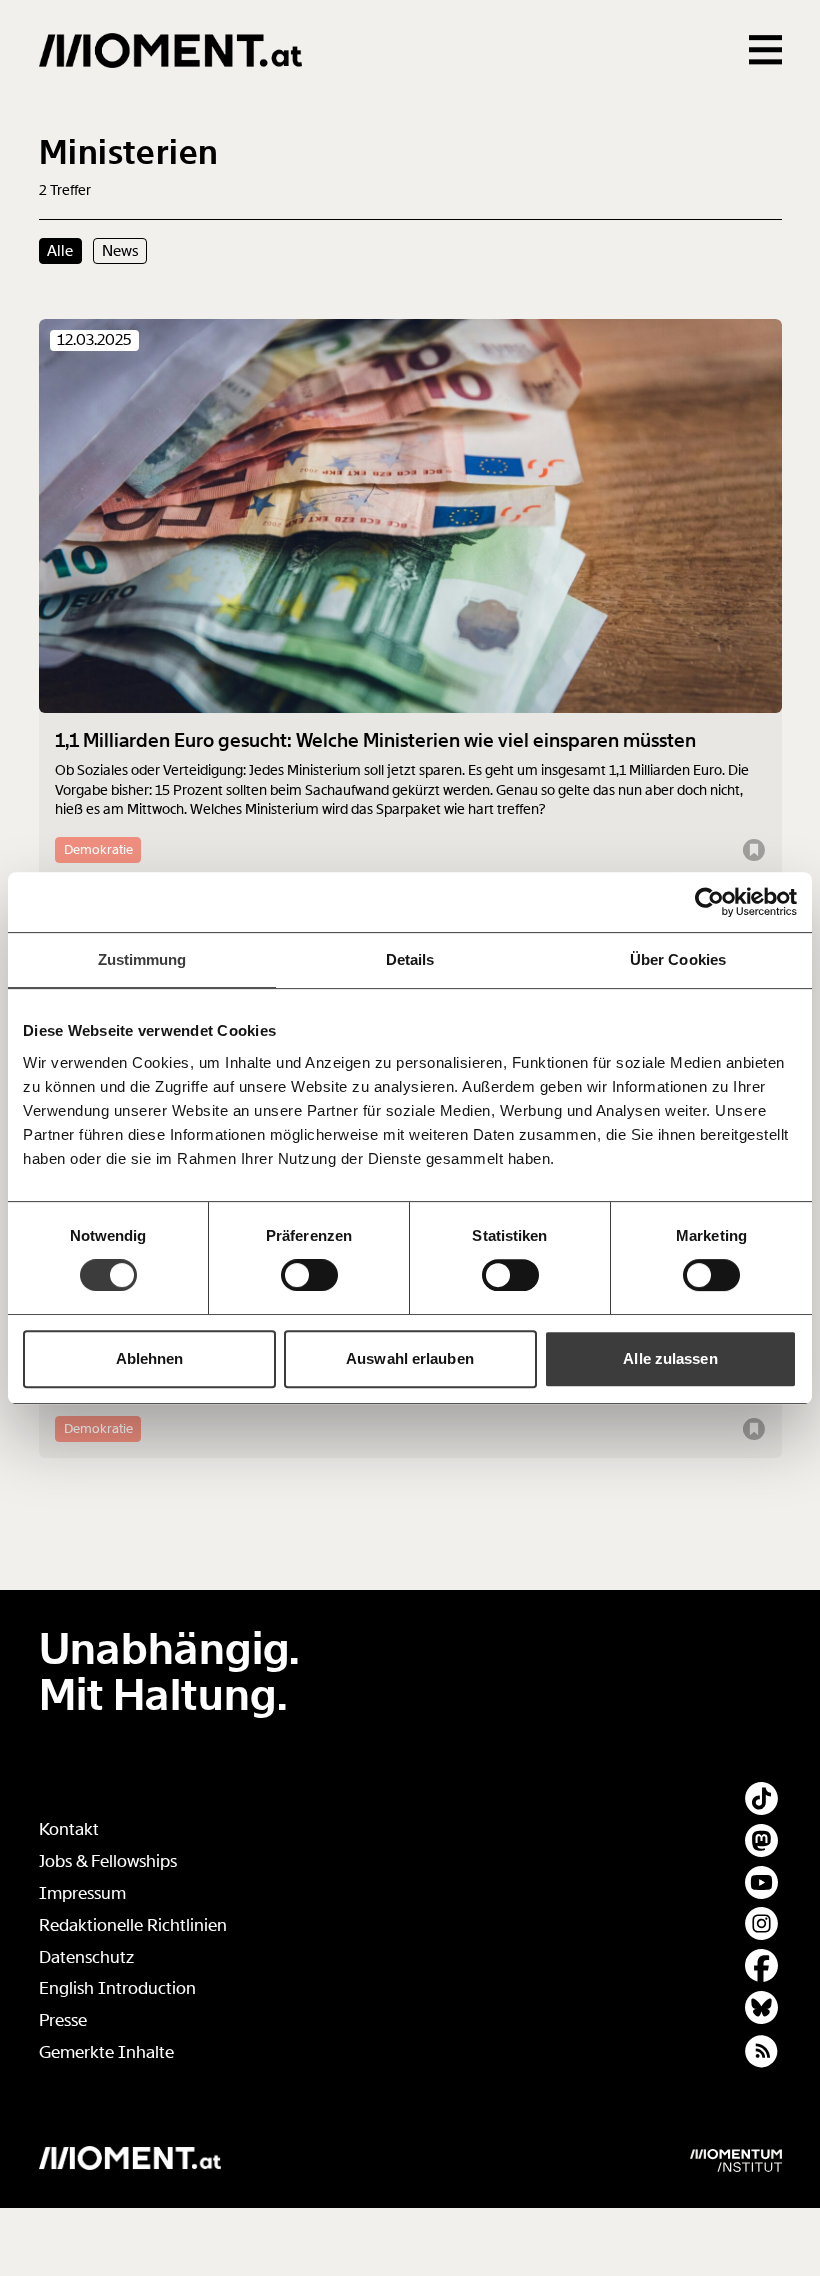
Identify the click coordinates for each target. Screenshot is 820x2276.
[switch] (309, 1275)
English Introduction (117, 1988)
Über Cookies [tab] (678, 959)
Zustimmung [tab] (142, 959)
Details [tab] (410, 959)
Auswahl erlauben (410, 1358)
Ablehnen (150, 1358)
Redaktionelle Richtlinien (133, 1925)
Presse (63, 2020)
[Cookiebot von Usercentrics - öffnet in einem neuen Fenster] (709, 902)
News (120, 251)
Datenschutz (86, 1957)
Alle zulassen (670, 1358)
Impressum (82, 1893)
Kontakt (69, 1829)
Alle (60, 251)
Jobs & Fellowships (108, 1861)
